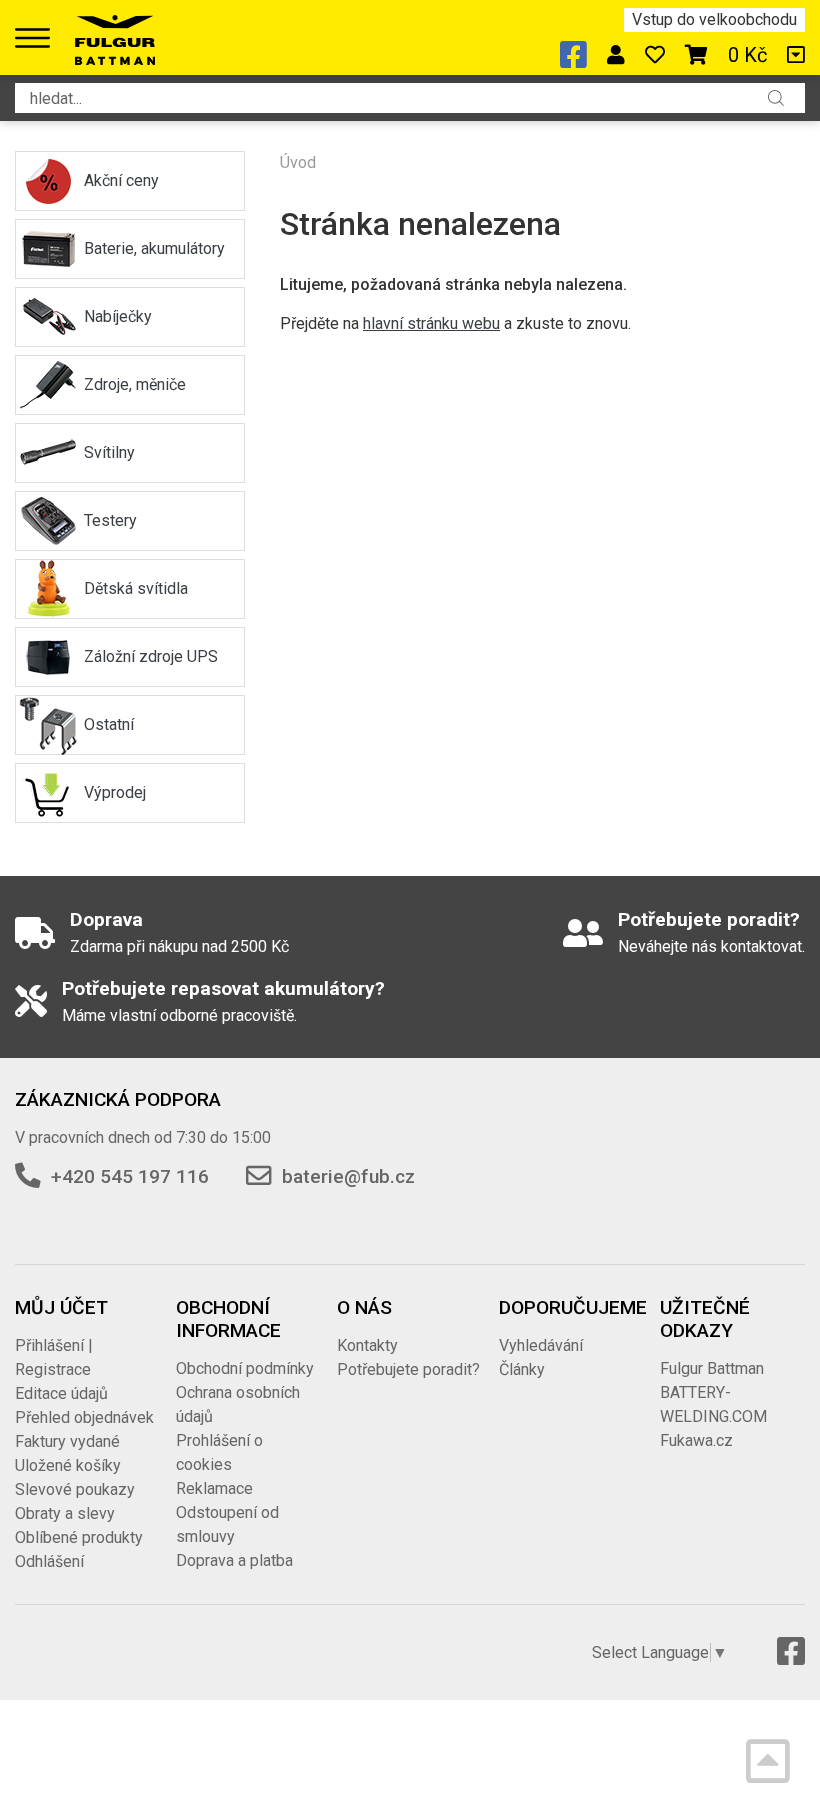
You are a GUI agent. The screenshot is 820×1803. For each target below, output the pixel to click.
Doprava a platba (234, 1560)
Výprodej (115, 792)
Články (522, 1369)
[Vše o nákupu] (796, 55)
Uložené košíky (68, 1465)
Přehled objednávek (84, 1417)
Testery (110, 520)
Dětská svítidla (136, 588)
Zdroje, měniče (135, 384)
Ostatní (109, 724)
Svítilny (109, 452)
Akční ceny (121, 180)
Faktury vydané (67, 1441)
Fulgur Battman (712, 1368)
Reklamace (214, 1488)
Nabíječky (118, 316)
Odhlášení (49, 1561)
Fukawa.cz (696, 1440)
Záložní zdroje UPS (151, 656)
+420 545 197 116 (130, 1176)
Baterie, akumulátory (154, 248)
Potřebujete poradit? (408, 1369)
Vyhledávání (541, 1345)
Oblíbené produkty (79, 1537)
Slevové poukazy (75, 1489)
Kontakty (367, 1345)
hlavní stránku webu (431, 323)
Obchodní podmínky (245, 1368)
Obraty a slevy (65, 1513)
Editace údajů (61, 1393)
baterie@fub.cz (348, 1176)
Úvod (298, 162)
